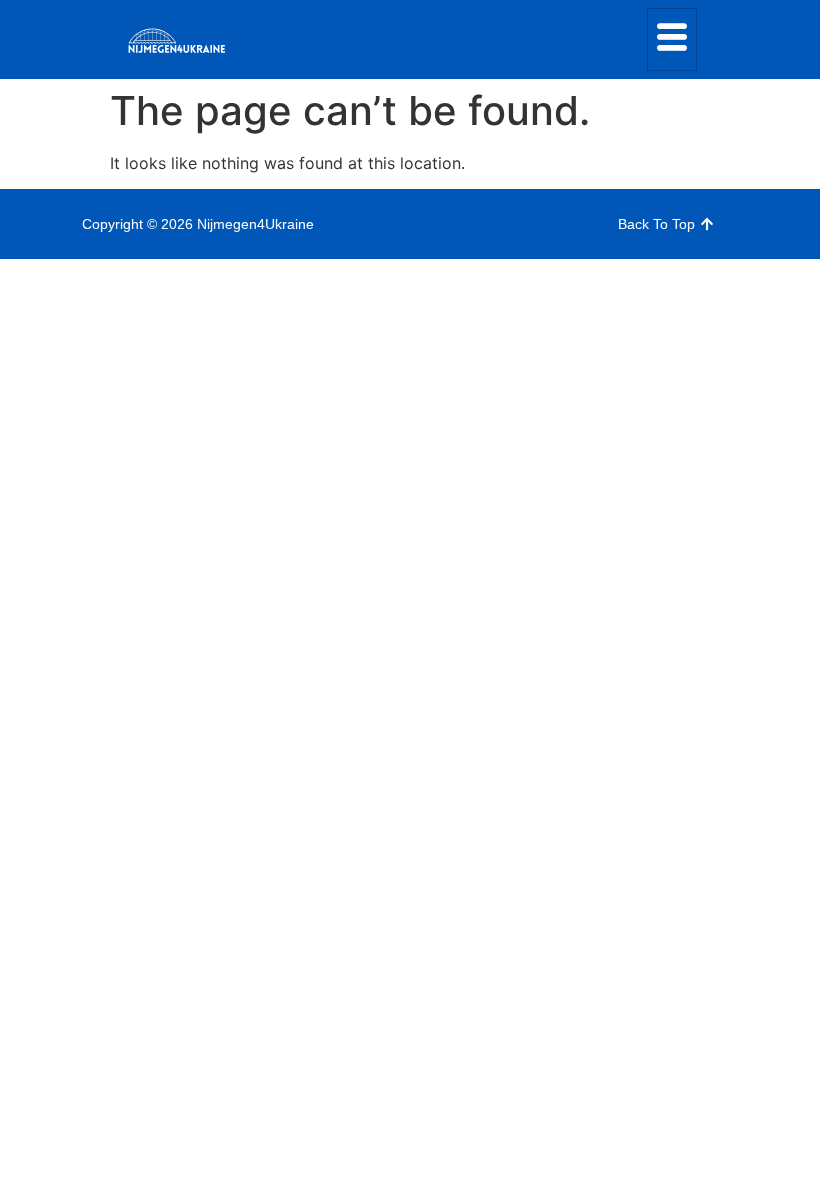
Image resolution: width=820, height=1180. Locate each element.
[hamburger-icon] (672, 39)
